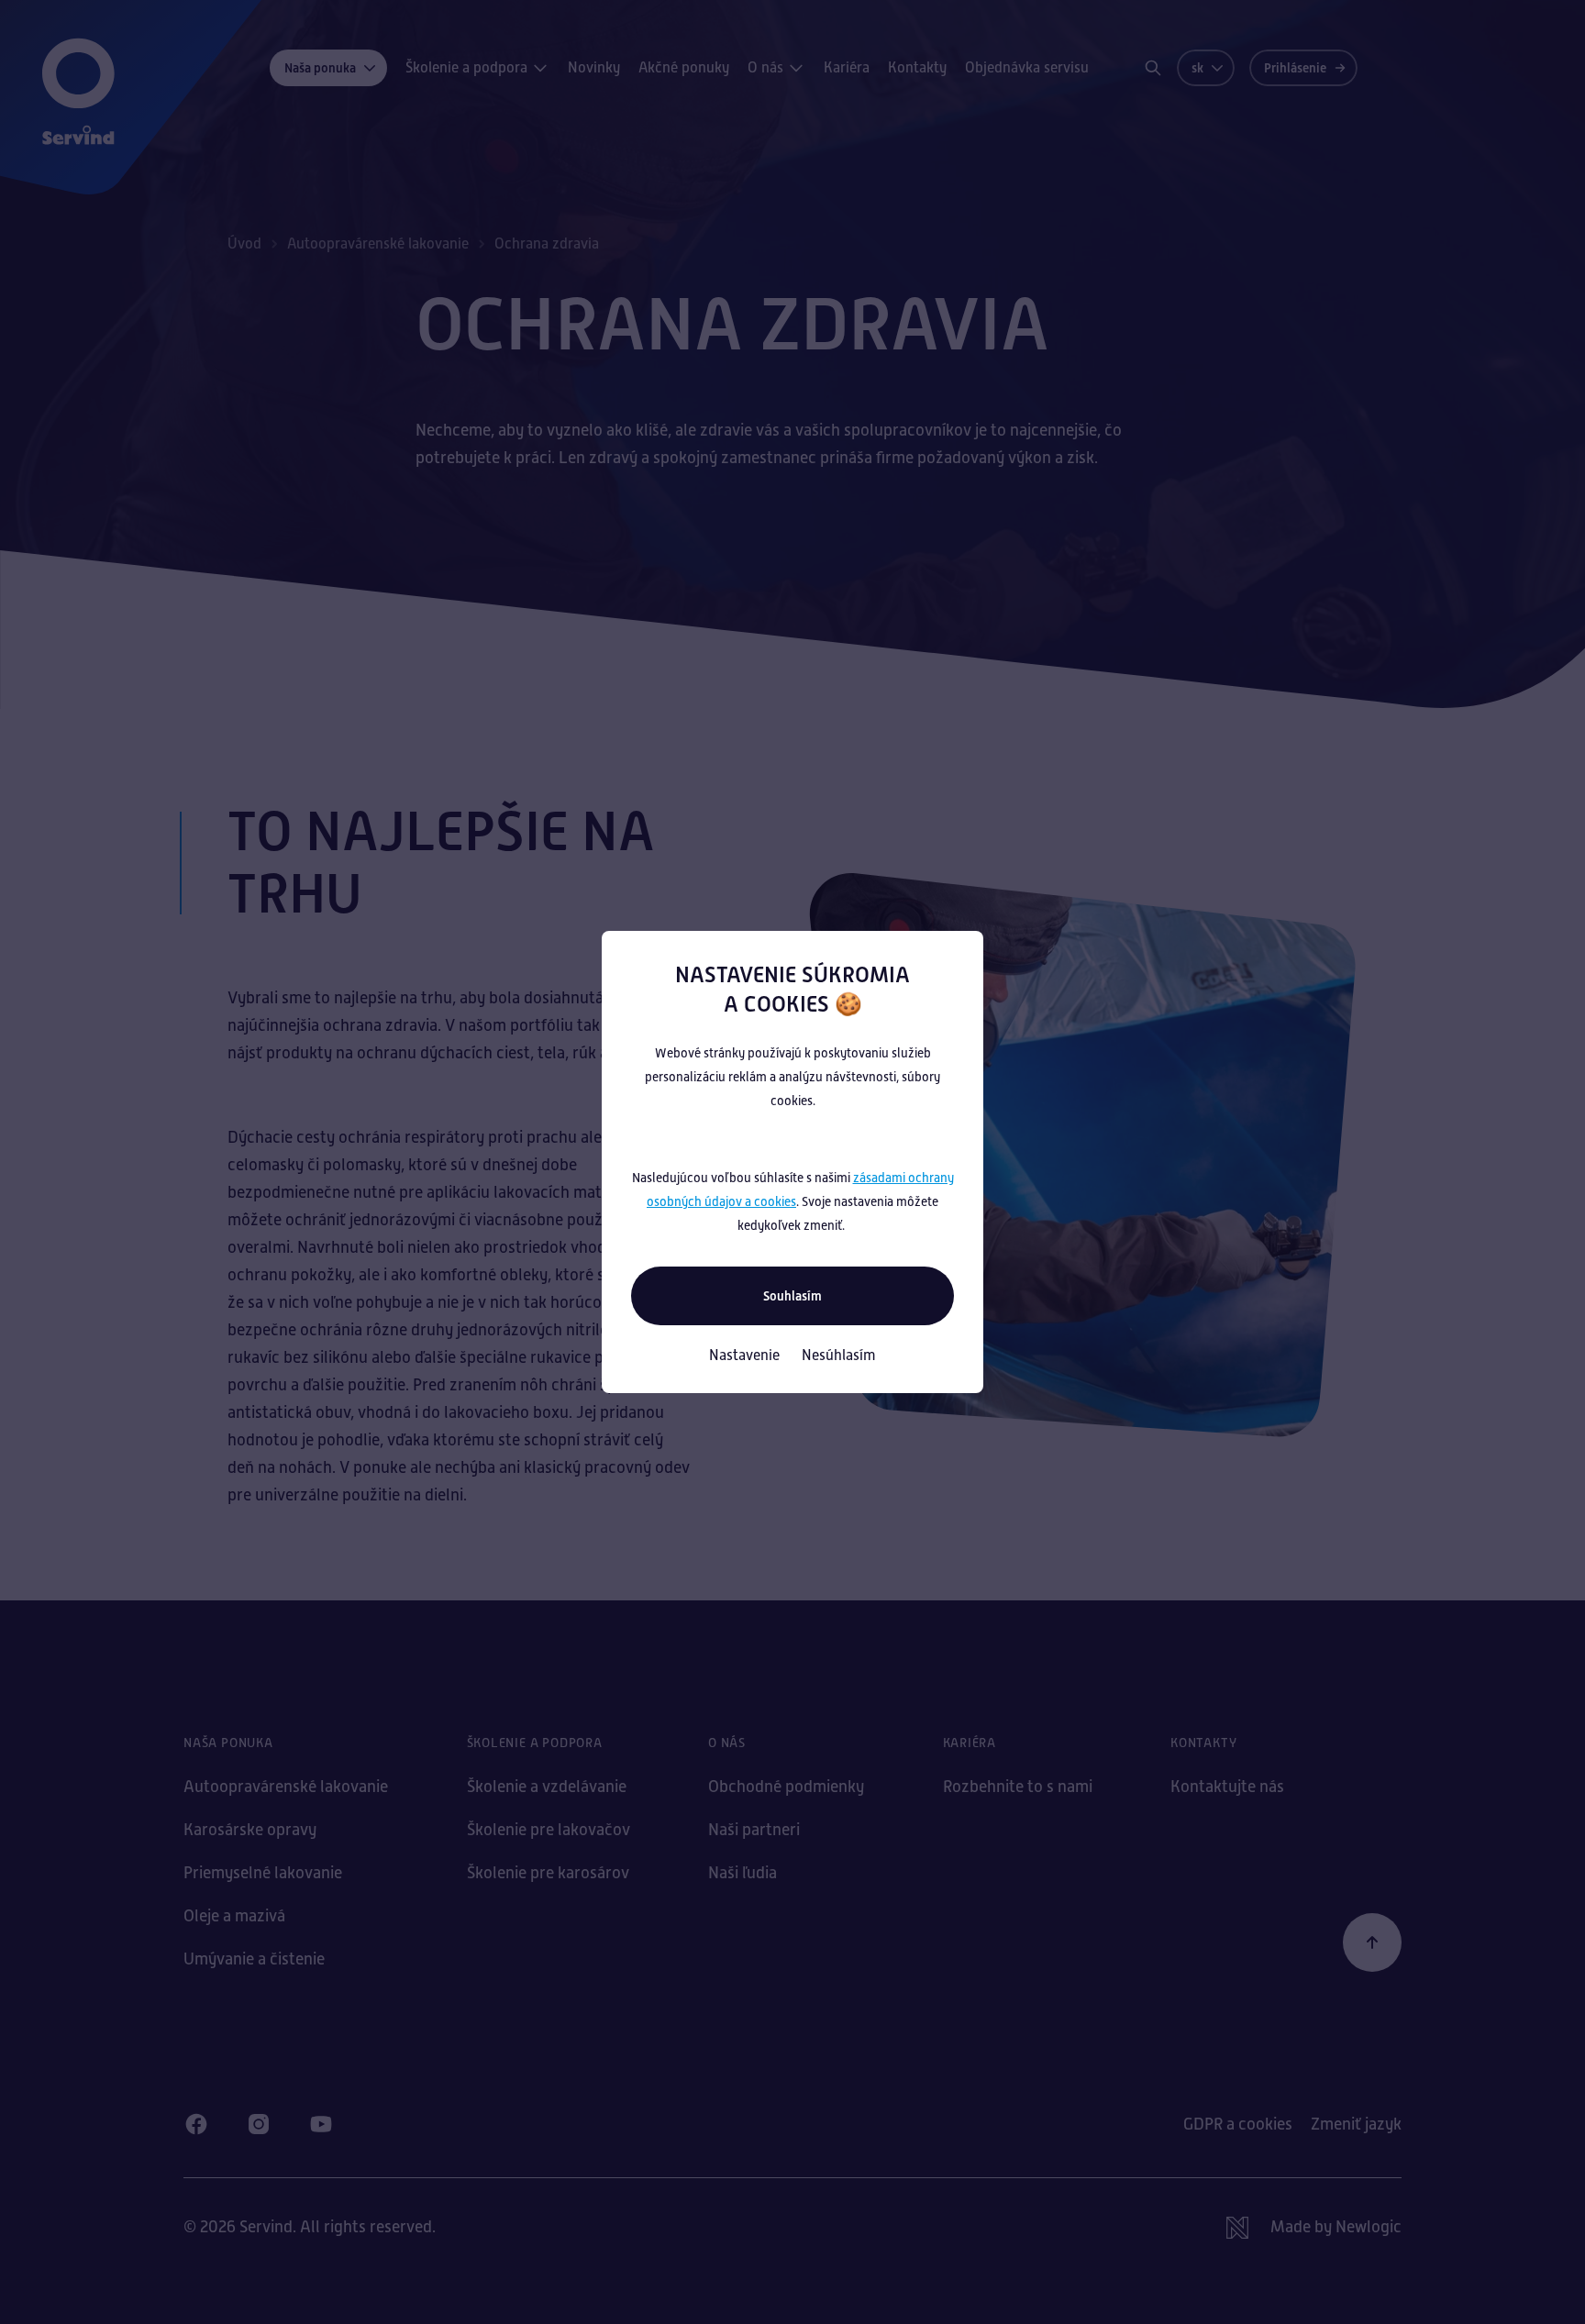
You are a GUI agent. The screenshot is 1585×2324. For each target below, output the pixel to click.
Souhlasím (792, 1296)
